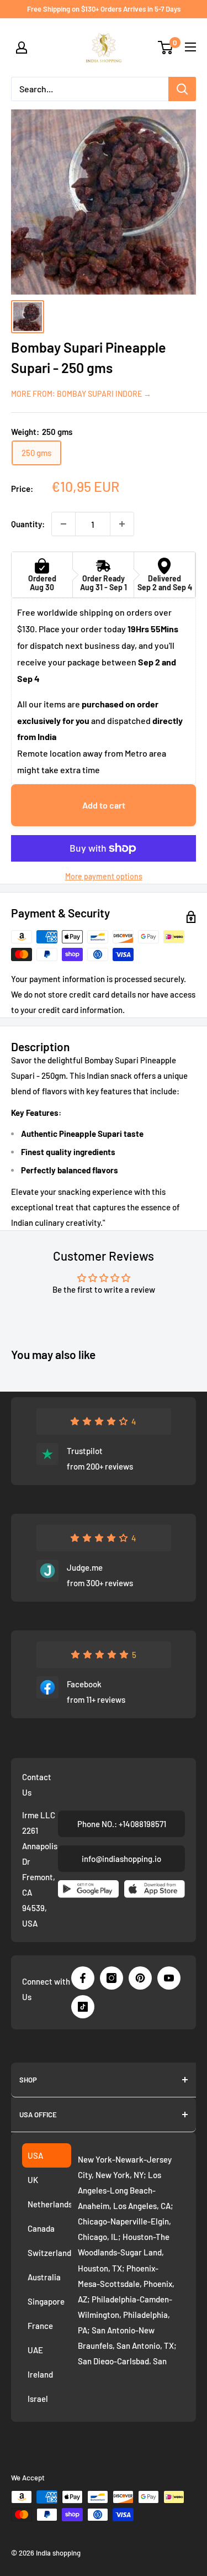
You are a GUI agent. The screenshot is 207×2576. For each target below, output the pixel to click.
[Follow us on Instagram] (112, 1978)
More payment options (104, 876)
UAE (35, 2350)
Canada (41, 2228)
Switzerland (49, 2253)
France (40, 2326)
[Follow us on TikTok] (83, 2007)
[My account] (22, 48)
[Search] (182, 89)
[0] (166, 48)
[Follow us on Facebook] (83, 1978)
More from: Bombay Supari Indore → (81, 394)
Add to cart (104, 805)
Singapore (46, 2301)
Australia (44, 2277)
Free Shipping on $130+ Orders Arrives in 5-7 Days (104, 9)
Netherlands (49, 2204)
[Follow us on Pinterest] (140, 1978)
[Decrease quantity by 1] (63, 524)
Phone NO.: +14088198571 (122, 1824)
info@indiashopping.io (121, 1859)
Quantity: (28, 524)
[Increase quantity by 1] (122, 524)
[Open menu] (190, 47)
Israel (38, 2399)
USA (35, 2155)
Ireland (40, 2374)
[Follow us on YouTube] (169, 1978)
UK (33, 2180)
